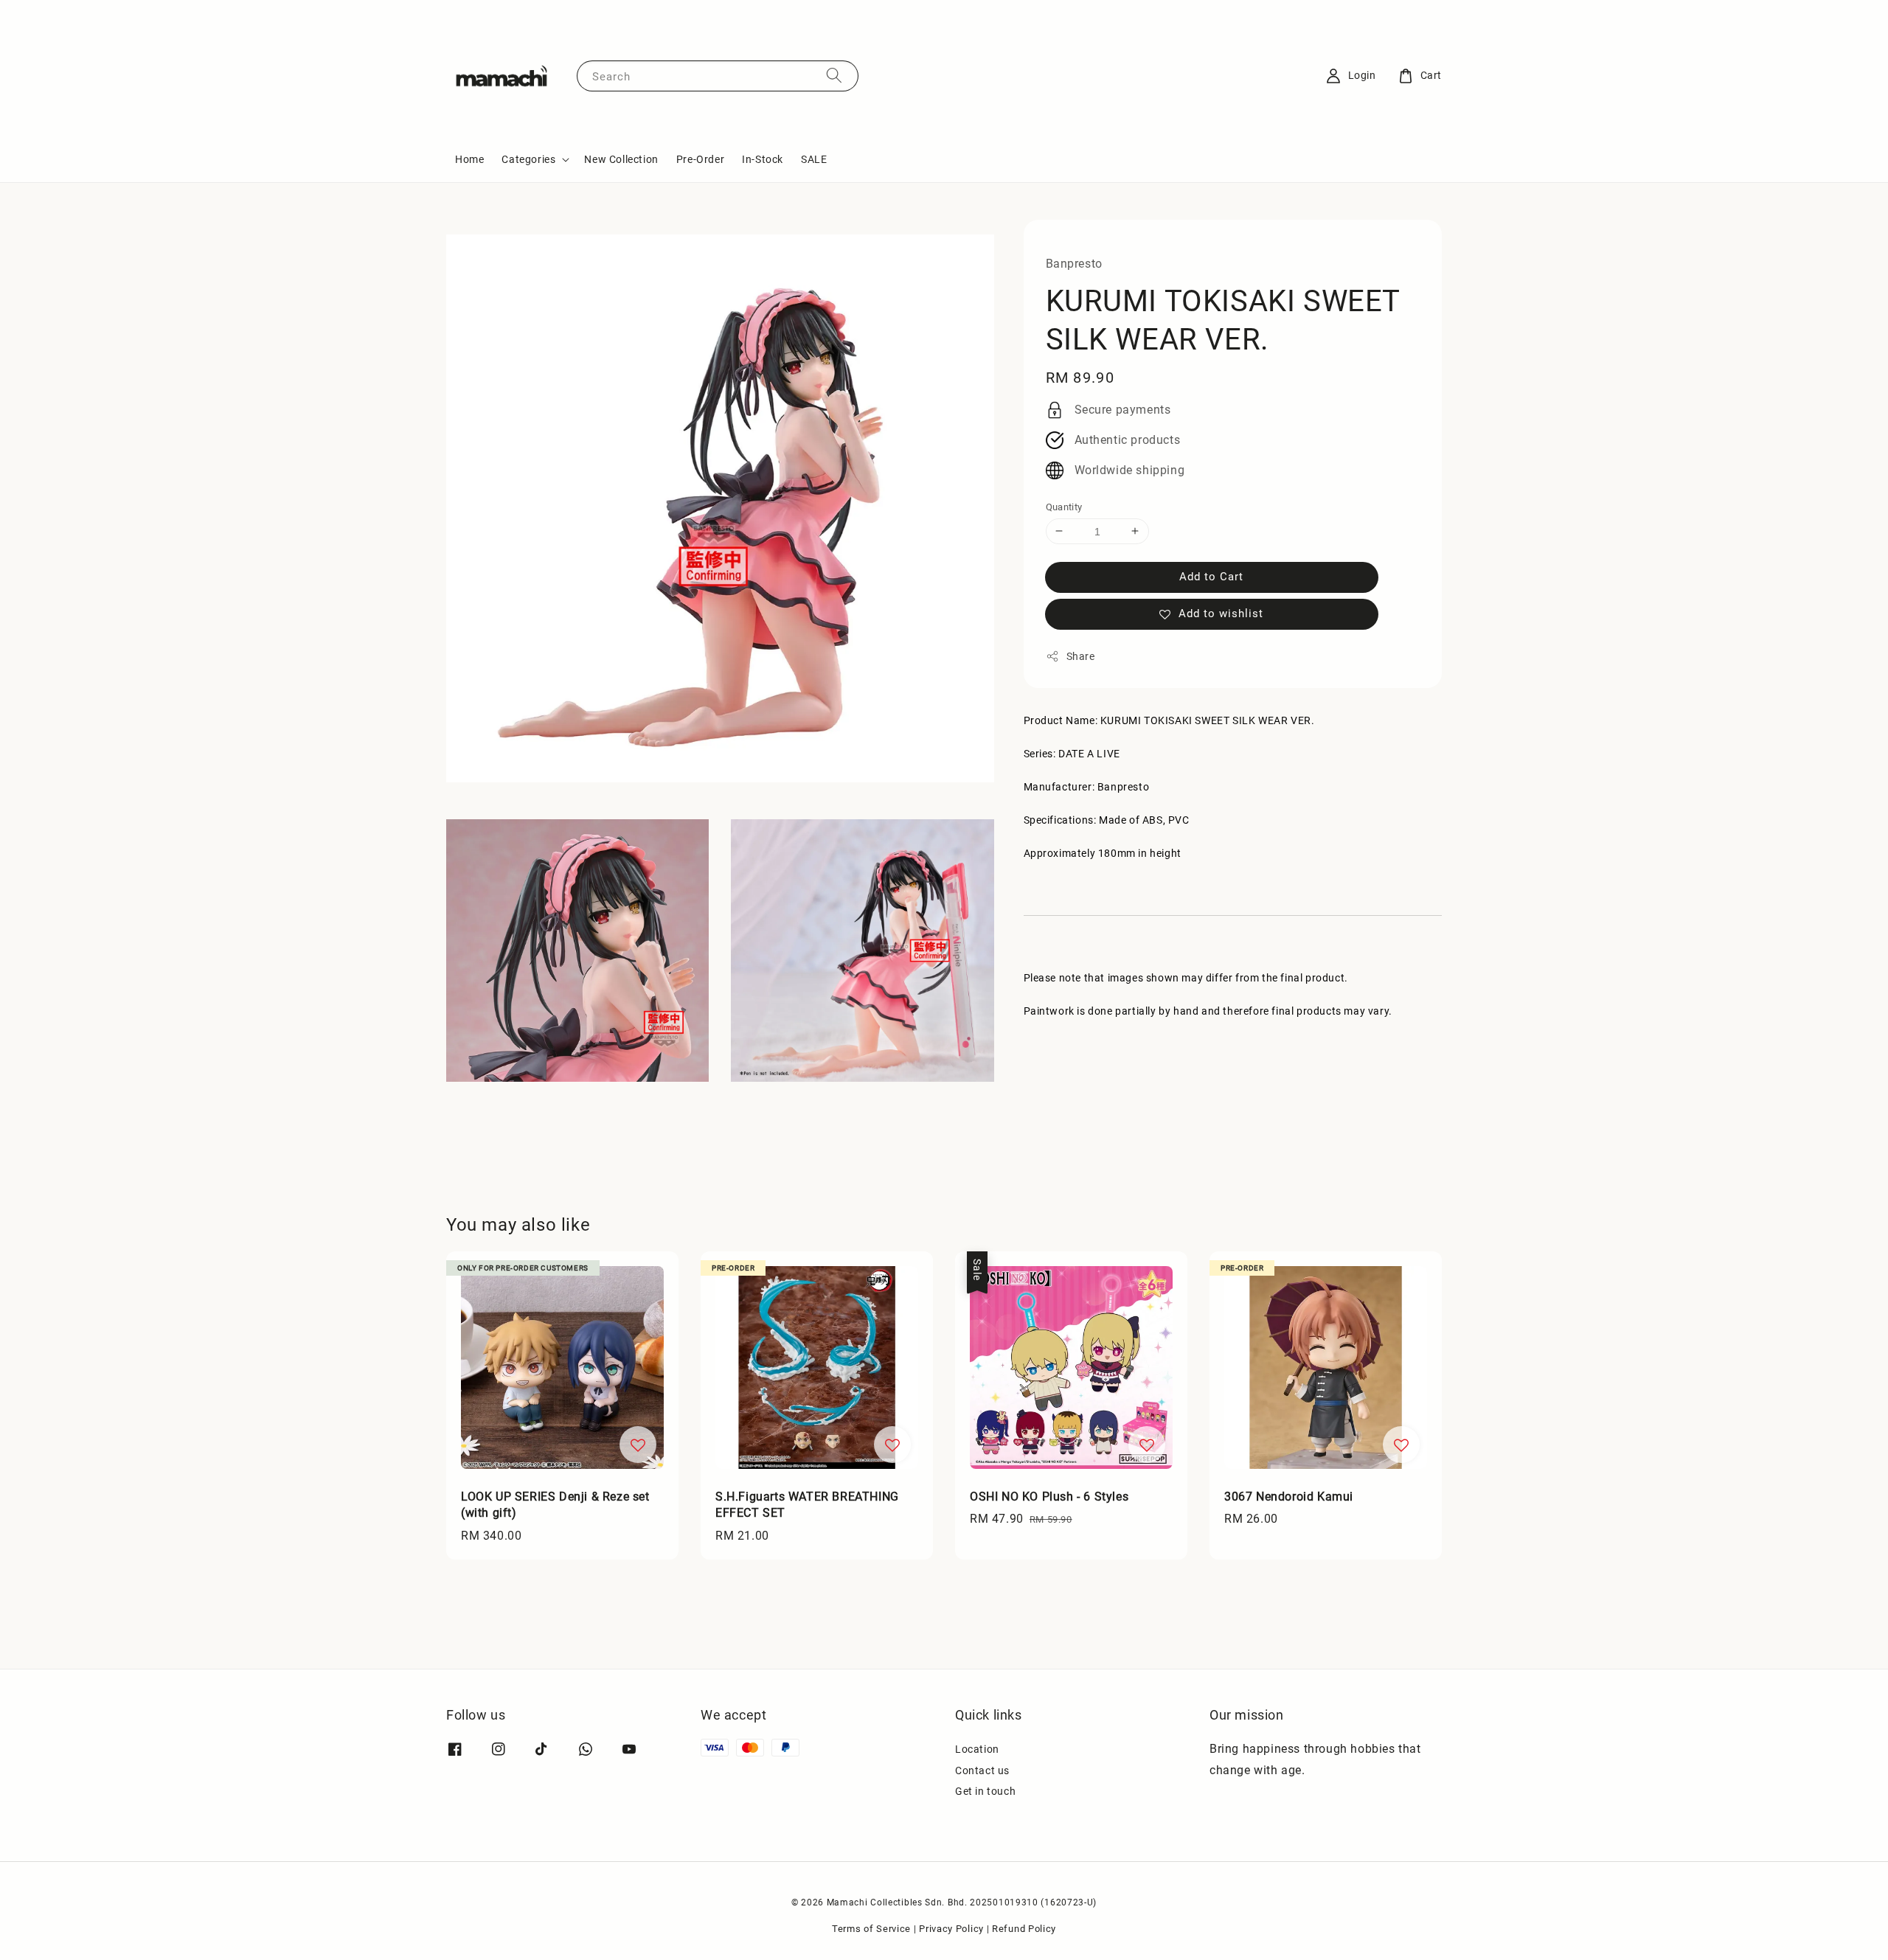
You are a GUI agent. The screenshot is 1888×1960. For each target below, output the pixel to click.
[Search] (834, 76)
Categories (528, 159)
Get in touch (985, 1791)
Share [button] (1081, 656)
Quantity (1064, 506)
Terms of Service (871, 1929)
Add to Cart (1211, 577)
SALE (814, 159)
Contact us (982, 1770)
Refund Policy (1024, 1929)
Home (469, 159)
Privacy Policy (951, 1929)
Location (977, 1749)
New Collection (621, 159)
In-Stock (763, 159)
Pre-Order (700, 159)
